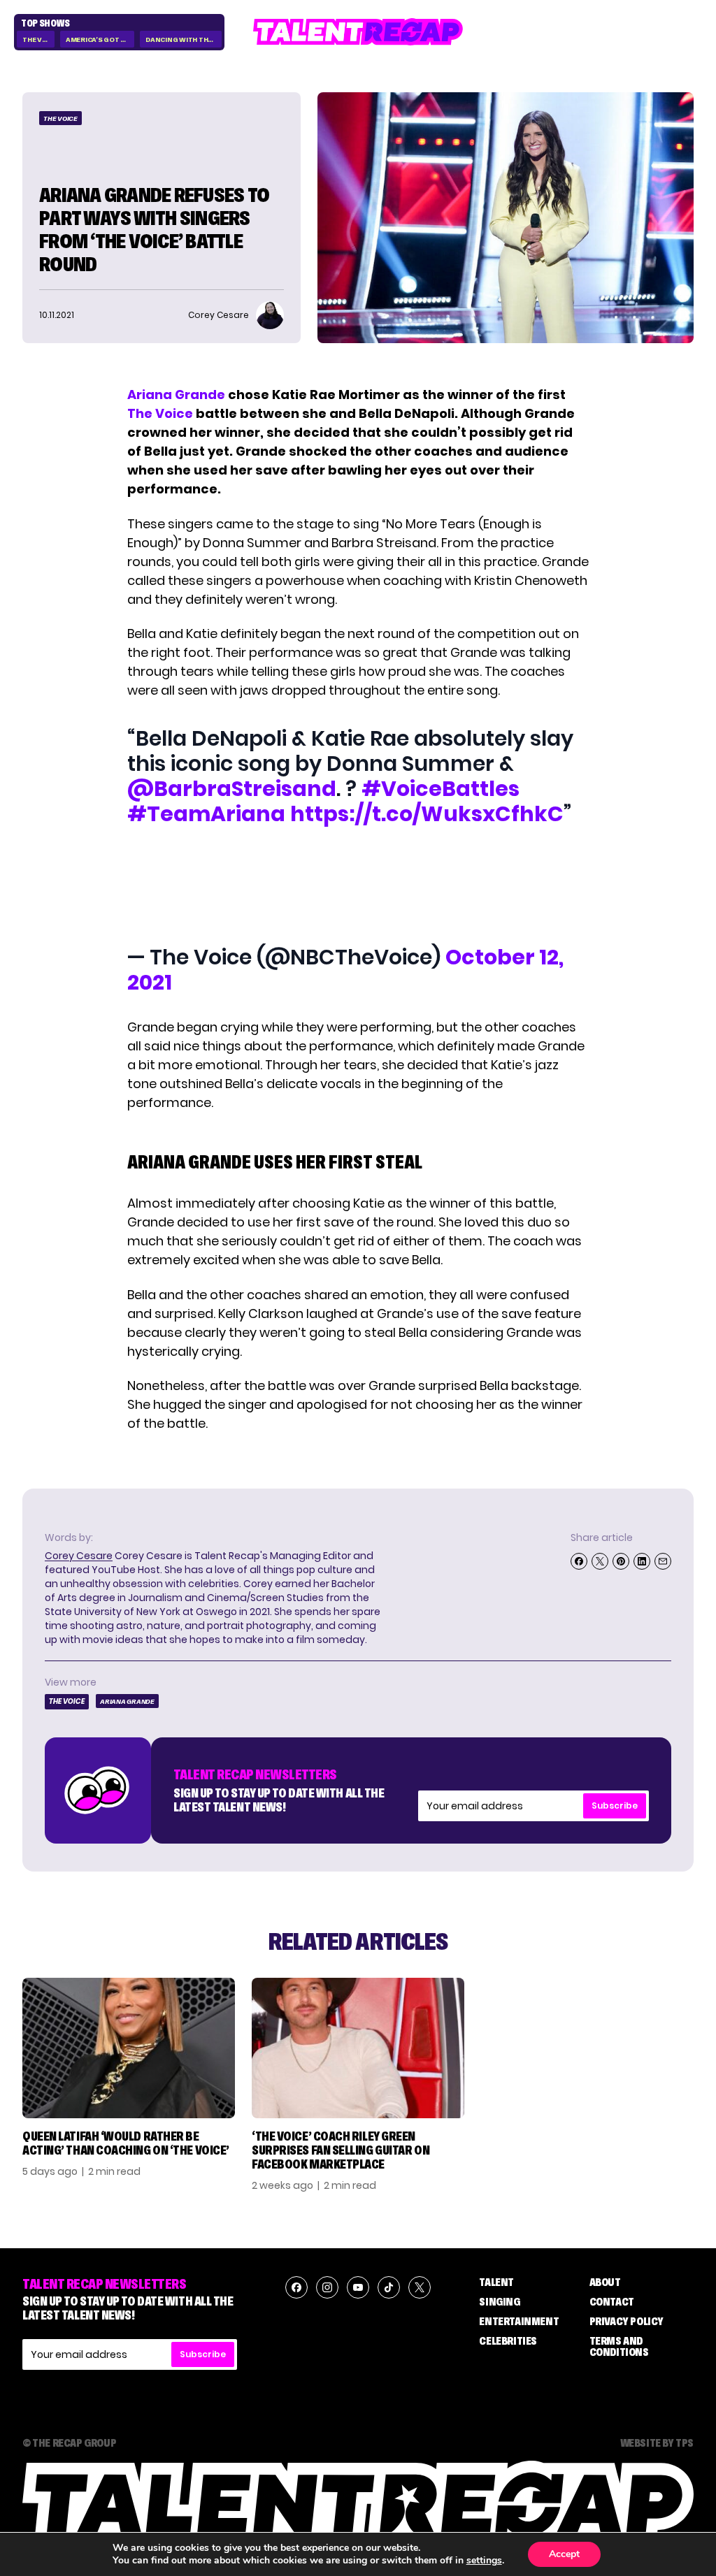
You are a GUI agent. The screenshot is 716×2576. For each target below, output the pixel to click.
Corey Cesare (79, 1556)
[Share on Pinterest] (621, 1561)
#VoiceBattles (441, 789)
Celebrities (508, 2340)
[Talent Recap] (358, 32)
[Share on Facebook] (579, 1561)
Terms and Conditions (619, 2346)
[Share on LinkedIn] (642, 1561)
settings (484, 2561)
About (605, 2282)
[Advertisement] (357, 888)
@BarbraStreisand (232, 789)
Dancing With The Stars (184, 39)
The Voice (38, 39)
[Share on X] (600, 1561)
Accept (564, 2554)
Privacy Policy (626, 2321)
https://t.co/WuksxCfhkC (427, 814)
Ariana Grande (176, 395)
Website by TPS (657, 2443)
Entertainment (519, 2321)
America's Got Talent (100, 39)
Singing (499, 2301)
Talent (496, 2282)
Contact (612, 2301)
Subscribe (615, 1806)
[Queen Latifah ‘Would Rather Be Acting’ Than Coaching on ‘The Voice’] (129, 2048)
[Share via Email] (663, 1561)
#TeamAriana (206, 814)
